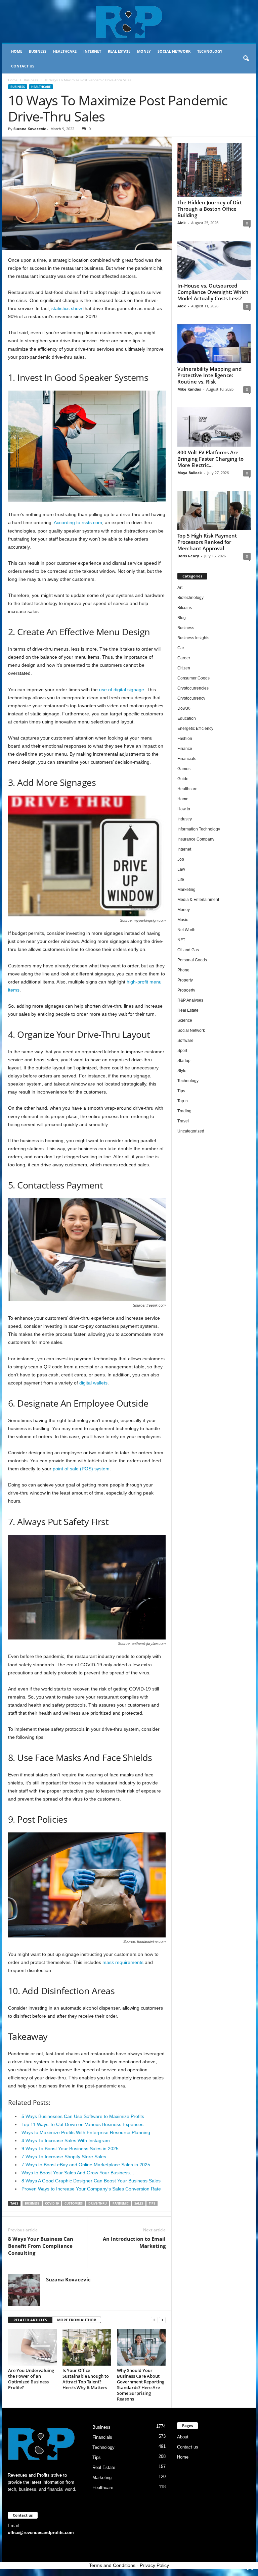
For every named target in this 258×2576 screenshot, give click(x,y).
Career (184, 658)
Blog (182, 618)
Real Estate (119, 51)
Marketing (186, 890)
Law (181, 869)
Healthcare (65, 51)
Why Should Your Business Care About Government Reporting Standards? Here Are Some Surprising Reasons (141, 2385)
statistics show (67, 308)
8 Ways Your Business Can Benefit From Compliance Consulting (41, 2246)
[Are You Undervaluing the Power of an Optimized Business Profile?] (32, 2347)
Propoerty (186, 990)
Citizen (184, 668)
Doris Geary (188, 556)
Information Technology (199, 829)
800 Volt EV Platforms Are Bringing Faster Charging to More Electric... (210, 459)
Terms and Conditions (112, 2565)
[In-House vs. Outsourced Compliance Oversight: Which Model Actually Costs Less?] (214, 260)
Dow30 (184, 708)
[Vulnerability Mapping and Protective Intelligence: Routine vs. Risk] (214, 344)
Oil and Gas (188, 950)
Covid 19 (52, 2203)
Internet (92, 51)
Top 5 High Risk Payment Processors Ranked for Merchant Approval (207, 542)
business (32, 2203)
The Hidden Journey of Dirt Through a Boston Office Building (210, 209)
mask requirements (123, 1962)
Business (38, 51)
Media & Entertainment (198, 900)
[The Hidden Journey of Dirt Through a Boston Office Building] (214, 170)
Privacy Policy (154, 2565)
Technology (210, 51)
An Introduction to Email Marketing (134, 2242)
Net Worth (186, 930)
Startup (184, 1061)
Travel (183, 1121)
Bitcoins (185, 608)
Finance (185, 749)
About (183, 2437)
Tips (181, 1091)
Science (185, 1020)
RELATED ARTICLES (30, 2320)
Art (180, 588)
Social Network (174, 51)
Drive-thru (98, 2203)
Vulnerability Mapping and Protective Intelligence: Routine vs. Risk (209, 375)
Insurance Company (196, 839)
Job (181, 859)
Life (181, 879)
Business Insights (193, 638)
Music (183, 920)
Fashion (185, 739)
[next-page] (162, 2320)
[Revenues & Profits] (129, 21)
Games (184, 769)
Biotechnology (190, 598)
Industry (185, 819)
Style (182, 1071)
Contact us (23, 66)
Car (181, 648)
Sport (182, 1051)
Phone (183, 970)
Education (187, 718)
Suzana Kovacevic (30, 129)
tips (152, 2203)
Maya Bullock (190, 473)
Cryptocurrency (191, 698)
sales (139, 2203)
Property (185, 980)
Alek (182, 223)
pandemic (121, 2203)
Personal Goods (192, 960)
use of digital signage (122, 690)
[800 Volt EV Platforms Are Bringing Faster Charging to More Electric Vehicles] (214, 427)
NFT (181, 940)
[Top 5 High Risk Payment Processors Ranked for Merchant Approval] (214, 510)
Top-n (183, 1101)
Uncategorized (191, 1131)
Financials (187, 759)
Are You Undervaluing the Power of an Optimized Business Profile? (31, 2379)
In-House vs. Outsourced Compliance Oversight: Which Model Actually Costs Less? (213, 292)
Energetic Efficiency (195, 728)
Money (144, 51)
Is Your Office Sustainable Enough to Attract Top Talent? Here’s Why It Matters (86, 2379)
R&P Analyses (190, 1000)
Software (185, 1041)
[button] (246, 59)
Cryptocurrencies (193, 688)
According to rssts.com (78, 522)
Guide (183, 779)
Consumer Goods (193, 678)
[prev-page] (154, 2320)
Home (17, 51)
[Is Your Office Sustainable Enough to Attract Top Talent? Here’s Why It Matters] (87, 2347)
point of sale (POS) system (81, 1469)
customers (74, 2203)
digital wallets (93, 1383)
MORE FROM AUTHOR (77, 2320)
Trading (184, 1111)
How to (184, 809)
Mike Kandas (189, 389)
